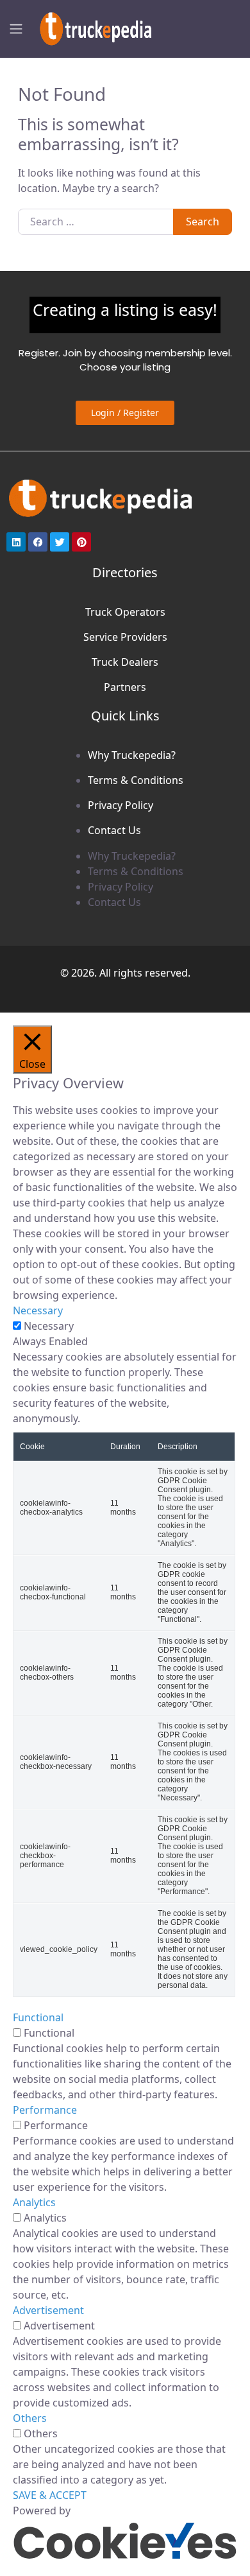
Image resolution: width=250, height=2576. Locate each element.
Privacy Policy (121, 805)
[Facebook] (38, 542)
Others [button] (30, 2418)
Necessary (49, 1326)
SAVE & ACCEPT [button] (50, 2495)
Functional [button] (38, 2017)
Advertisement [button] (48, 2310)
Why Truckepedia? (132, 755)
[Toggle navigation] (16, 29)
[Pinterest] (81, 542)
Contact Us (114, 830)
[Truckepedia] (93, 27)
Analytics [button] (34, 2202)
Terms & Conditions (136, 780)
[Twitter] (60, 542)
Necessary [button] (38, 1310)
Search (203, 222)
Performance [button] (45, 2110)
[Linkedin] (16, 542)
